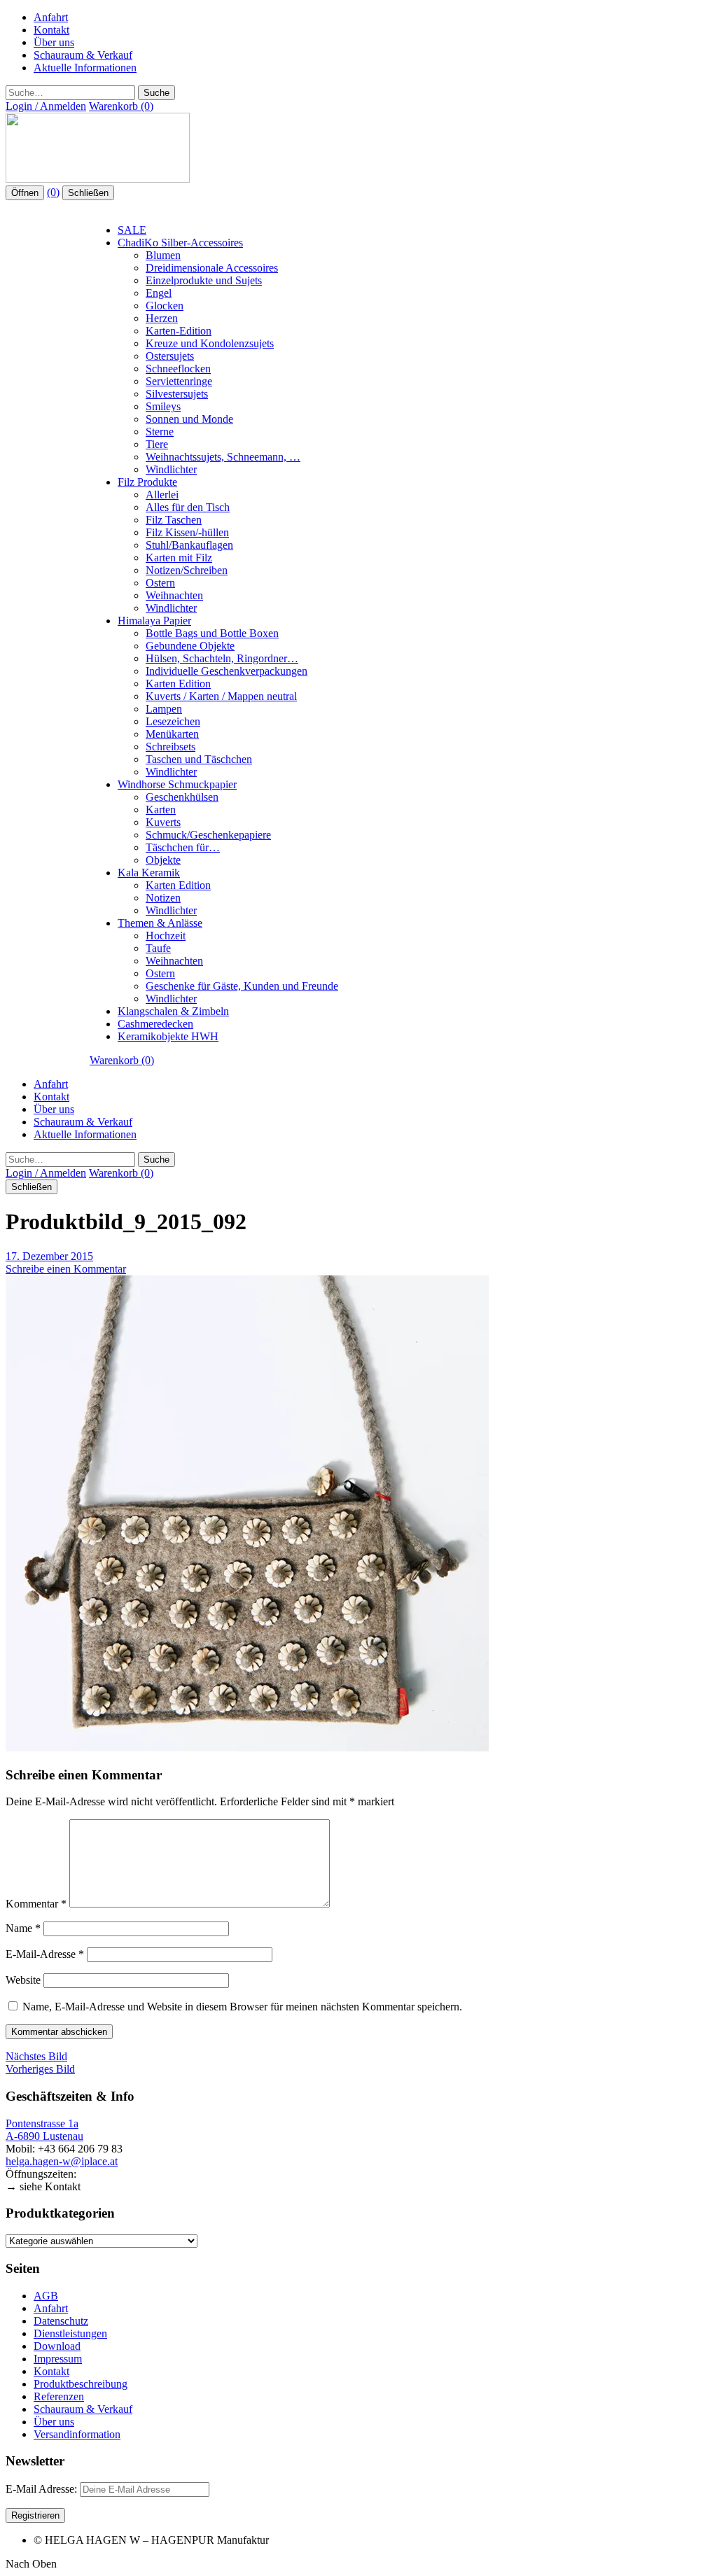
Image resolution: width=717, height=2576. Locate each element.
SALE (132, 230)
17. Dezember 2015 (49, 1256)
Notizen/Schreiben (187, 570)
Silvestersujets (177, 394)
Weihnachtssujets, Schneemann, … (223, 457)
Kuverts (163, 822)
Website (23, 1980)
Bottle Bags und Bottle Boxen (212, 633)
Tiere (157, 444)
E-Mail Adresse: (43, 2489)
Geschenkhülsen (182, 797)
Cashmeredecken (155, 1024)
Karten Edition (178, 684)
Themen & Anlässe (160, 923)
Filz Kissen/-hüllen (187, 532)
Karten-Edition (179, 331)
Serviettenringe (179, 381)
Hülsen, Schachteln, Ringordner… (222, 658)
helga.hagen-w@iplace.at (62, 2161)
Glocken (165, 306)
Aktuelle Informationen (85, 68)
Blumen (163, 255)
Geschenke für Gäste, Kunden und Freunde (242, 986)
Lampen (164, 709)
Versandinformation (77, 2434)
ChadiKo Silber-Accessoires (180, 243)
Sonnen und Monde (189, 419)
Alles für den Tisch (188, 507)
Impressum (58, 2359)
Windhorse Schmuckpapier (177, 784)
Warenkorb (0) (121, 106)
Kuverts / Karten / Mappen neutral (221, 696)
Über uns (54, 42)
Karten (161, 810)
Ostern (160, 583)
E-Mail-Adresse (45, 1954)
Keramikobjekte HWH (168, 1036)
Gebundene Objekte (190, 646)
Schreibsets (170, 747)
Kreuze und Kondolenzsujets (210, 343)
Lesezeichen (173, 721)
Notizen (163, 898)
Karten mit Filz (179, 558)
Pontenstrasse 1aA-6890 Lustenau (44, 2130)
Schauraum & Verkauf (83, 55)
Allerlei (162, 495)
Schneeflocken (178, 369)
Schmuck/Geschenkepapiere (208, 835)
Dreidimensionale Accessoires (212, 268)
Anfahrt (51, 17)
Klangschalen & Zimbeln (173, 1011)
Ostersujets (170, 356)
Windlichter (171, 469)
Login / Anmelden (46, 106)
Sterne (160, 432)
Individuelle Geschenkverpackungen (227, 671)
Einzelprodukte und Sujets (204, 280)
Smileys (163, 406)
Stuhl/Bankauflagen (189, 545)
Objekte (163, 860)
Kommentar (36, 1904)
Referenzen (59, 2396)
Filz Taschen (174, 520)
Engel (159, 293)
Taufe (158, 948)
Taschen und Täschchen (199, 759)
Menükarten (172, 734)
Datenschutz (61, 2321)
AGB (46, 2296)
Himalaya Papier (154, 621)
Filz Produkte (147, 482)
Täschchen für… (183, 847)
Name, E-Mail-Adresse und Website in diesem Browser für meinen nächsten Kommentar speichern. (242, 2007)
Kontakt (51, 30)
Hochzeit (166, 936)
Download (57, 2346)
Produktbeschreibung (81, 2384)
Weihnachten (174, 595)
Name (23, 1928)
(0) (53, 192)
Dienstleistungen (70, 2333)
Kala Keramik (149, 873)
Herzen (162, 318)
